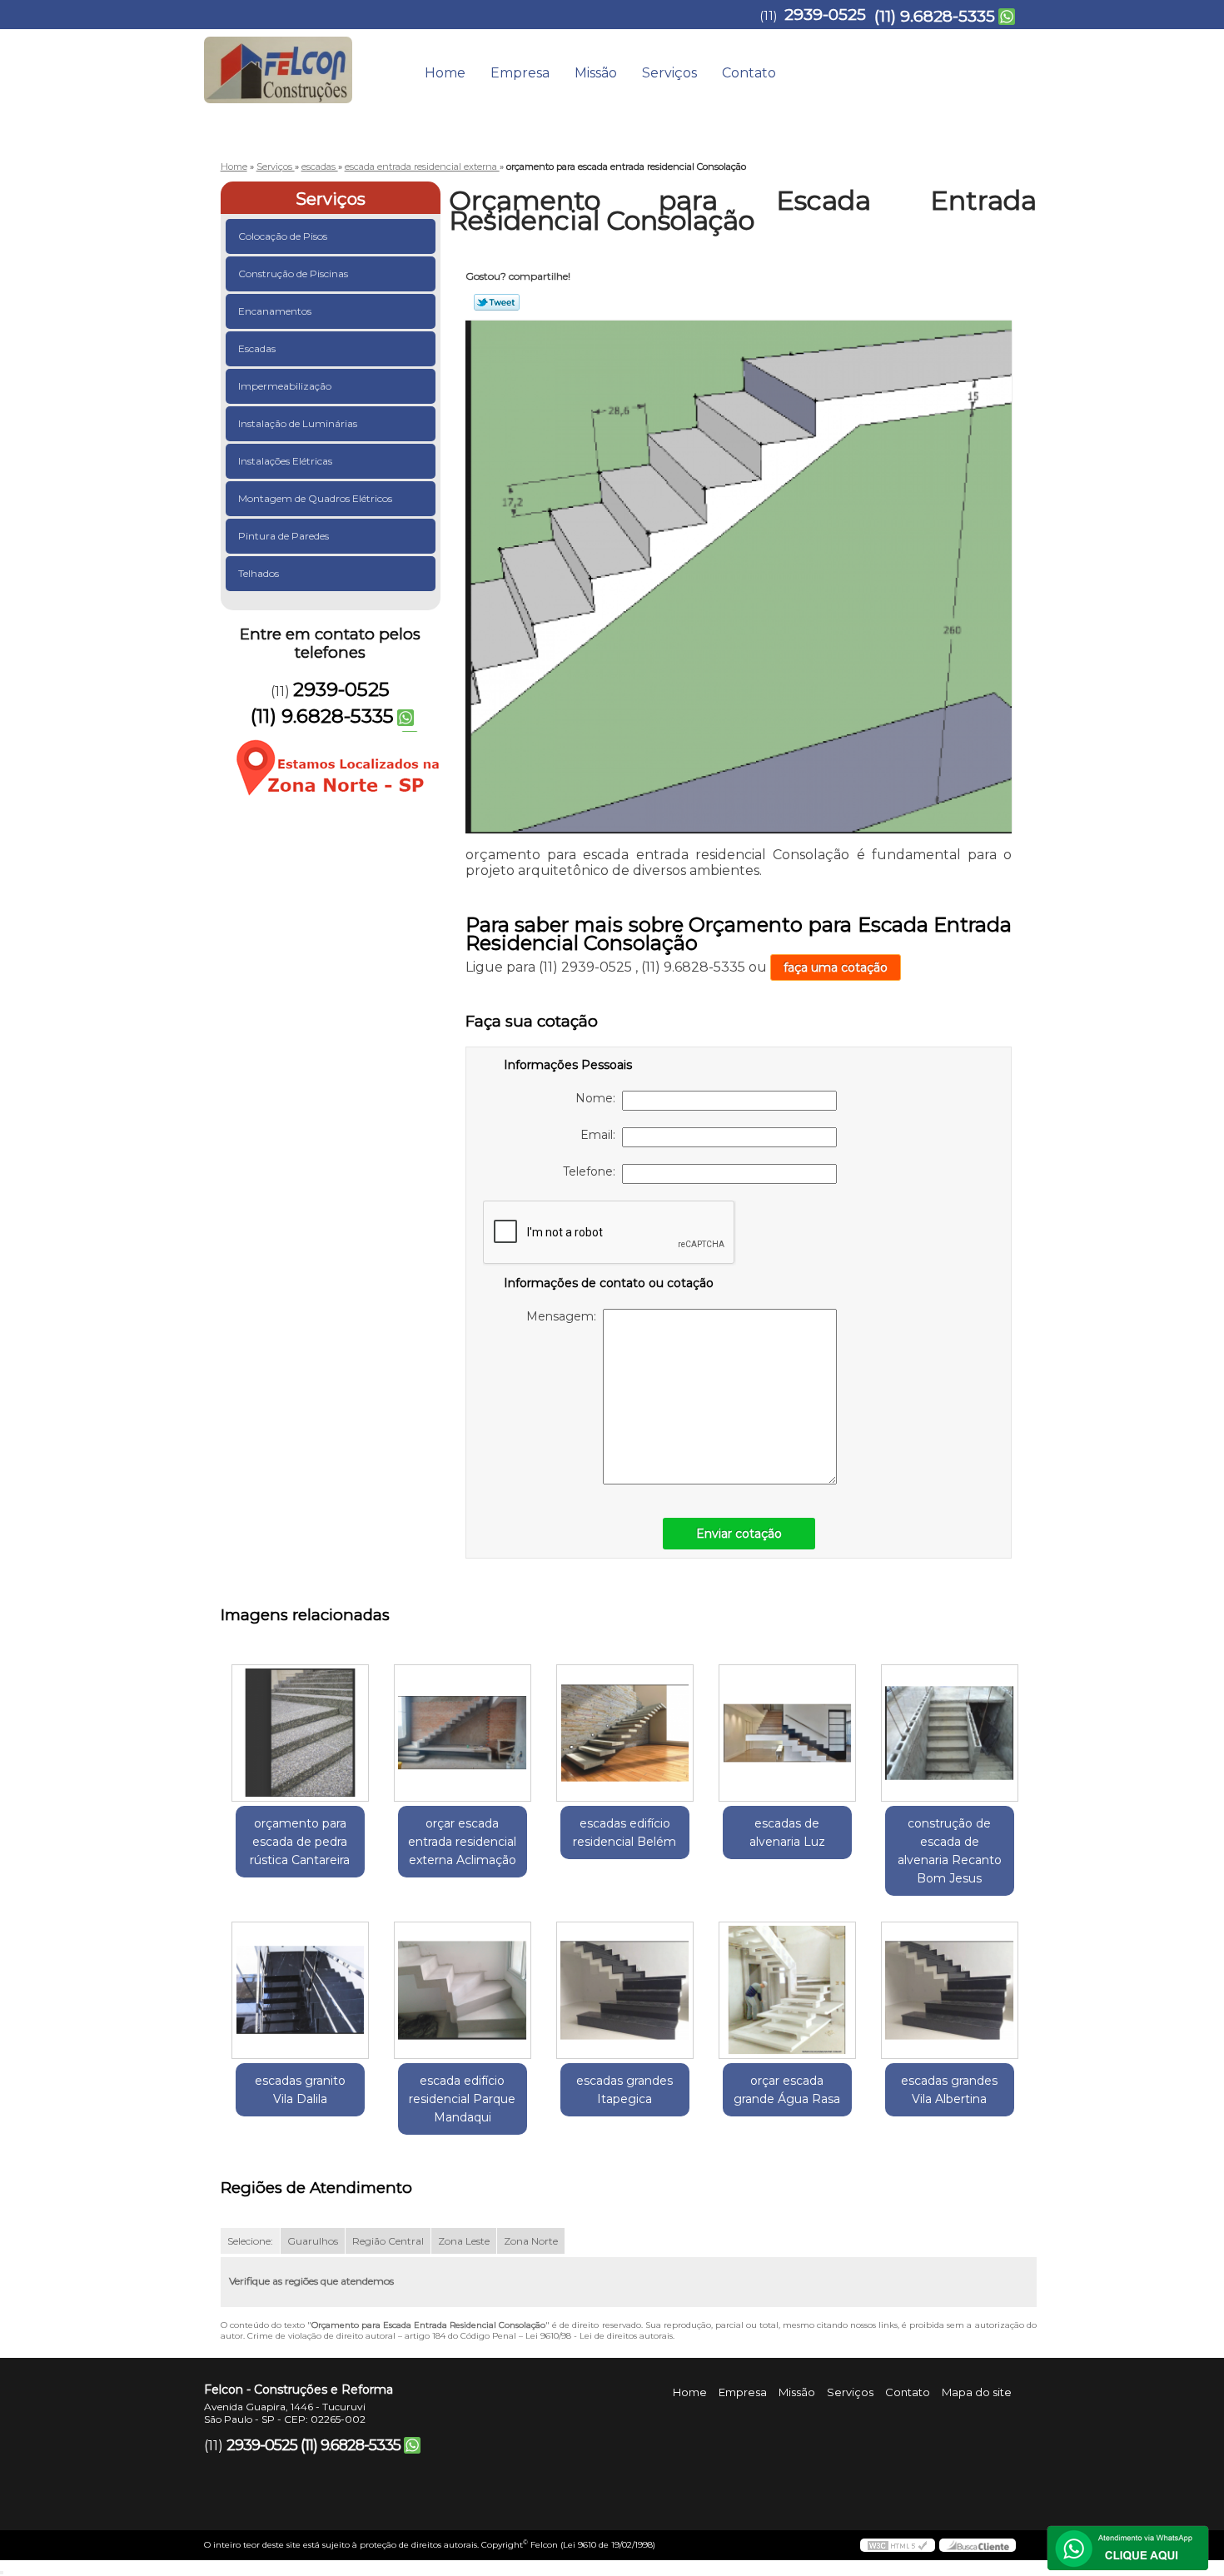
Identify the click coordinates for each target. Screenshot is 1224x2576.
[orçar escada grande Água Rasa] (787, 1990)
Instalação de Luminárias (298, 423)
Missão (596, 73)
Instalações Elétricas (285, 461)
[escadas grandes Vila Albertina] (950, 1990)
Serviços (669, 73)
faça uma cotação (836, 967)
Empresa (520, 73)
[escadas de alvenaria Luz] (787, 1733)
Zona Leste (464, 2241)
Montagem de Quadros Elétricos (315, 498)
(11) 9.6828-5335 (935, 16)
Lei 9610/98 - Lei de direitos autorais (599, 2336)
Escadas (257, 348)
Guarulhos (313, 2241)
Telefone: (592, 1171)
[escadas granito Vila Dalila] (300, 1990)
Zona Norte (531, 2241)
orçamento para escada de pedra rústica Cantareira (300, 1842)
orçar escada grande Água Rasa (787, 2090)
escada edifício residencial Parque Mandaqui (462, 2099)
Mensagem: (565, 1316)
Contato (749, 73)
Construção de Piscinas (293, 274)
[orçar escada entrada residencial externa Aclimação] (463, 1733)
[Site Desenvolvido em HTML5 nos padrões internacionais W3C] (898, 2545)
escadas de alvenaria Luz (787, 1833)
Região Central (388, 2241)
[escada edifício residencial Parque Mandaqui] (463, 1990)
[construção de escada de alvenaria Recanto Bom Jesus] (950, 1733)
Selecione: (250, 2241)
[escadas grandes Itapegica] (625, 1990)
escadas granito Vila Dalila (300, 2090)
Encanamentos (275, 311)
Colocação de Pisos (283, 236)
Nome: (599, 1098)
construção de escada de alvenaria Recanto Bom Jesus (950, 1851)
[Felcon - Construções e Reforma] (300, 62)
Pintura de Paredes (284, 536)
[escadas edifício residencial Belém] (625, 1733)
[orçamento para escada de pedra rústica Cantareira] (300, 1733)
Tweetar (497, 302)
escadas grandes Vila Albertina (949, 2090)
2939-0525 (825, 15)
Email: (601, 1135)
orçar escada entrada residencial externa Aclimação (462, 1842)
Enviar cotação (739, 1534)
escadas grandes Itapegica (624, 2090)
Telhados (259, 573)
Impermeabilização (285, 386)
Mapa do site (977, 2392)
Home (445, 73)
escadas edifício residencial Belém (624, 1833)
